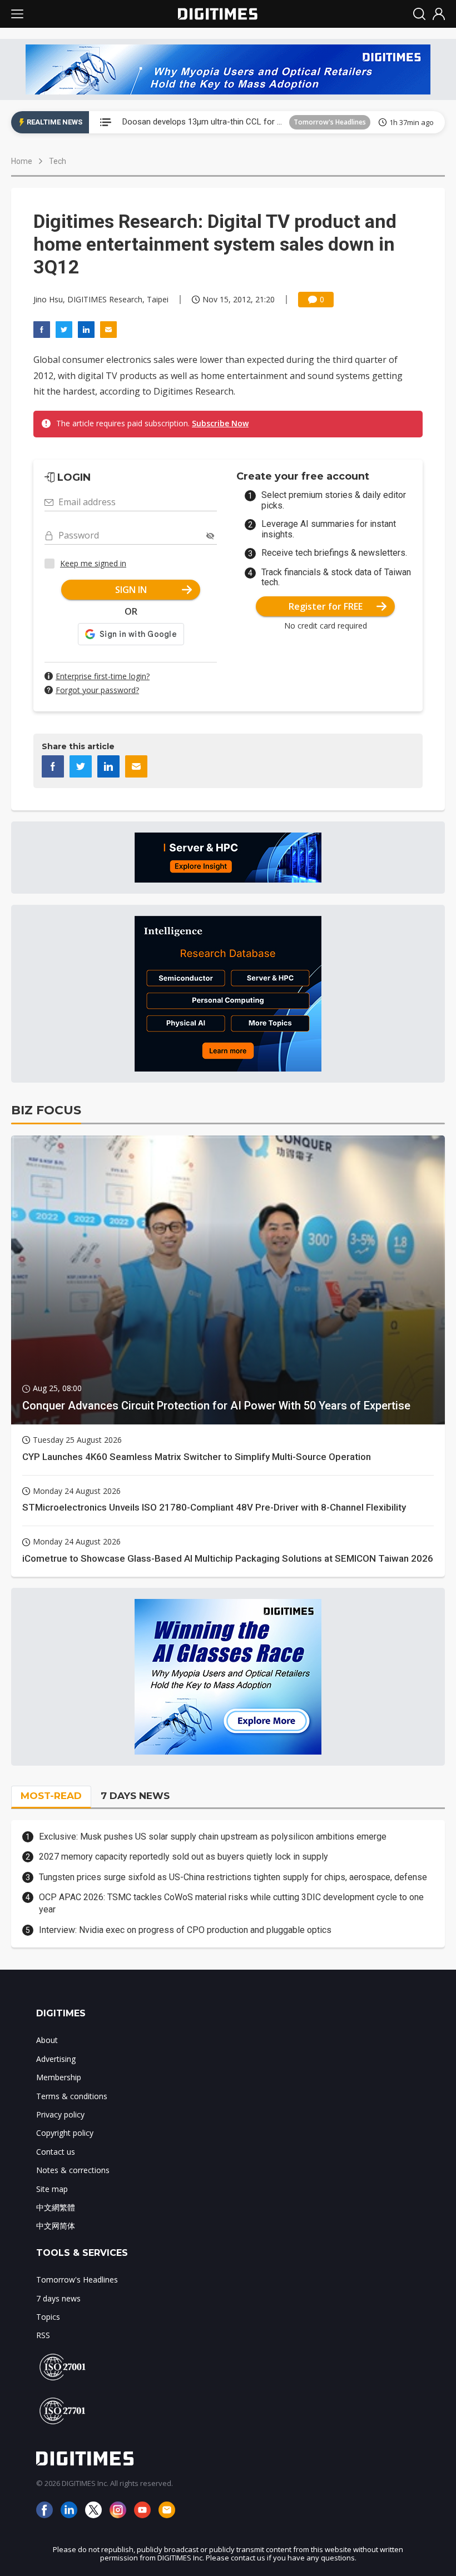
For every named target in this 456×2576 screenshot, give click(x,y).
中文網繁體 (56, 2207)
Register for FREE (326, 606)
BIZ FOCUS (46, 1110)
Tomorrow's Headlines (330, 122)
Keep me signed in (93, 563)
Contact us (56, 2152)
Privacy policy (60, 2114)
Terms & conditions (72, 2096)
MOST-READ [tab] (51, 1796)
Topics (48, 2317)
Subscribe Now (220, 423)
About (47, 2040)
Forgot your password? (97, 690)
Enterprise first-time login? (103, 676)
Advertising (56, 2059)
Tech (58, 161)
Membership (59, 2077)
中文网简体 (56, 2226)
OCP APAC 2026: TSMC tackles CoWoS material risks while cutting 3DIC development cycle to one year (231, 1903)
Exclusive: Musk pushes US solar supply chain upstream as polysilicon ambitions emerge (213, 1837)
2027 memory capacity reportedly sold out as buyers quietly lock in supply (184, 1857)
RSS (43, 2335)
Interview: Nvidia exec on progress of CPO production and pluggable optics (185, 1930)
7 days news (58, 2298)
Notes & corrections (73, 2170)
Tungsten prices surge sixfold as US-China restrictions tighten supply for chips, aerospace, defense (233, 1877)
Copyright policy (65, 2133)
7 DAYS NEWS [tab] (135, 1796)
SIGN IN (131, 590)
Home (22, 161)
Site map (52, 2189)
